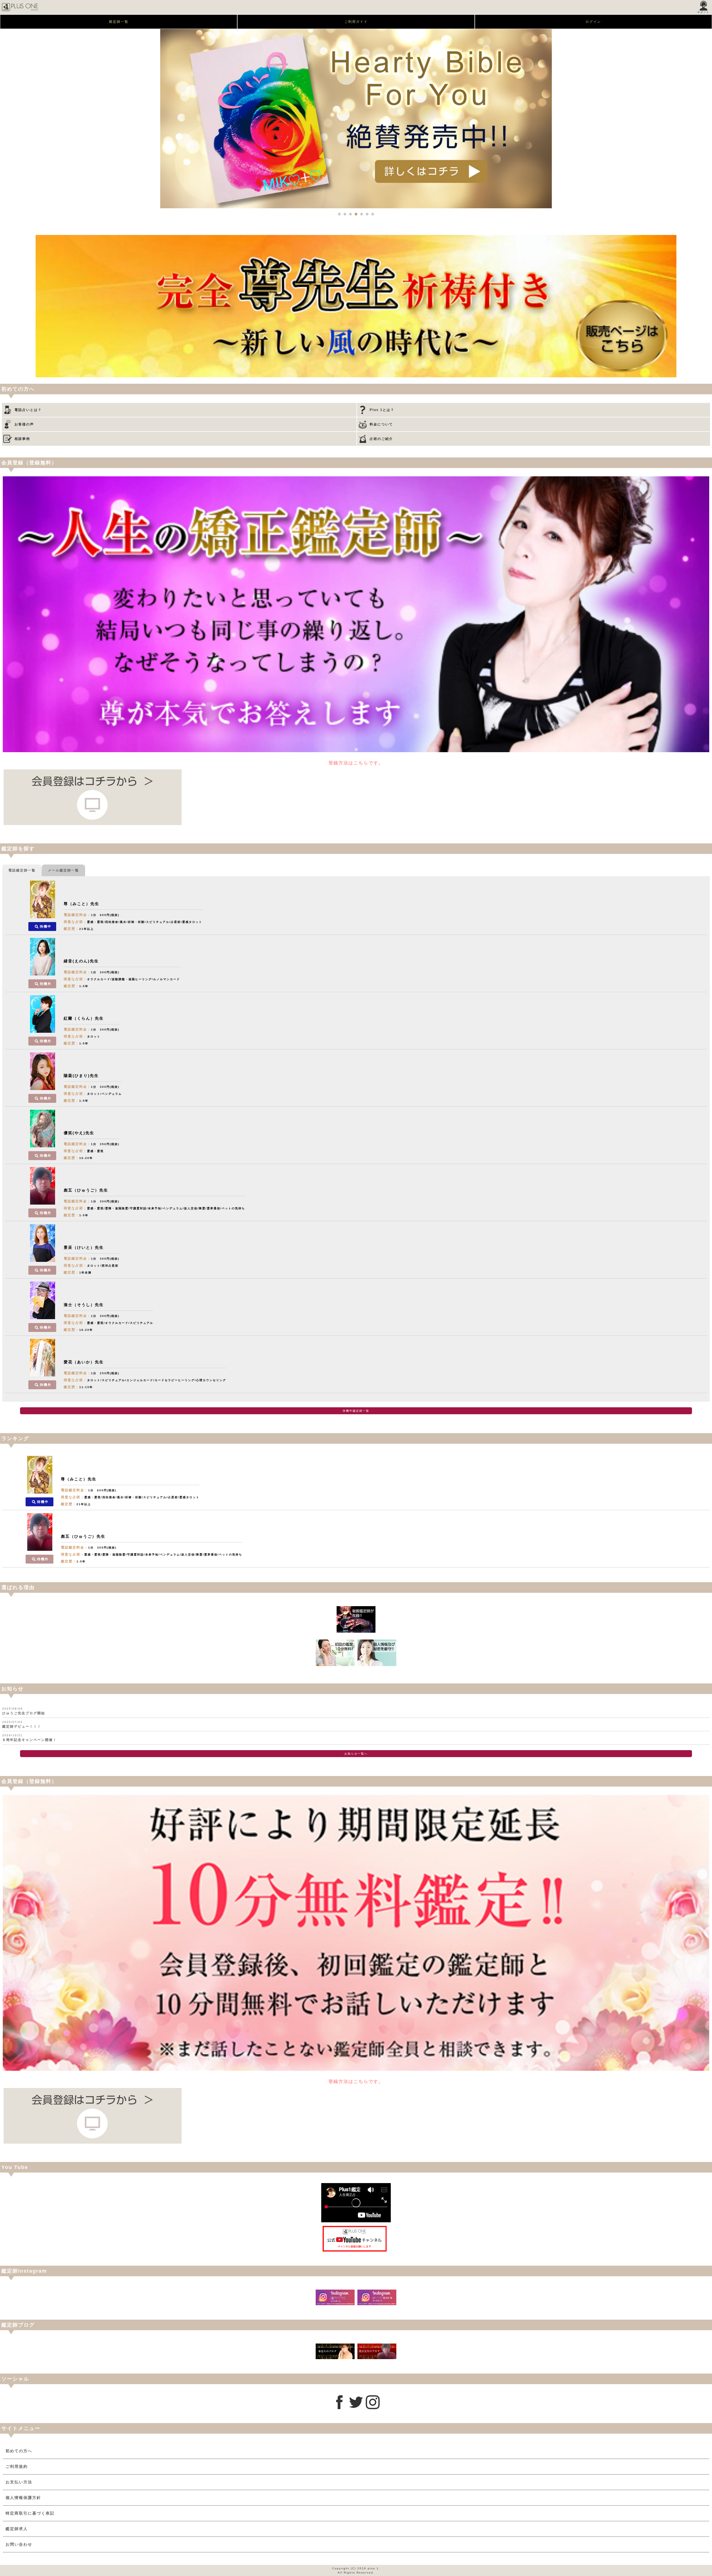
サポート (703, 12)
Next (705, 119)
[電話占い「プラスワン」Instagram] (335, 2304)
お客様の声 (24, 424)
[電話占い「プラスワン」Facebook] (339, 2408)
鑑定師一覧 (119, 22)
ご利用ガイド (356, 22)
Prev (7, 119)
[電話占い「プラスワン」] (20, 13)
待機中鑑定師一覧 (356, 1411)
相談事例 (22, 439)
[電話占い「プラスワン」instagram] (373, 2408)
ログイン (593, 22)
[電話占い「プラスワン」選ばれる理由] (356, 1631)
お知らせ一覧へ (356, 1754)
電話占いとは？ (28, 410)
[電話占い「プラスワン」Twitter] (356, 2408)
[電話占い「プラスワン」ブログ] (335, 2358)
